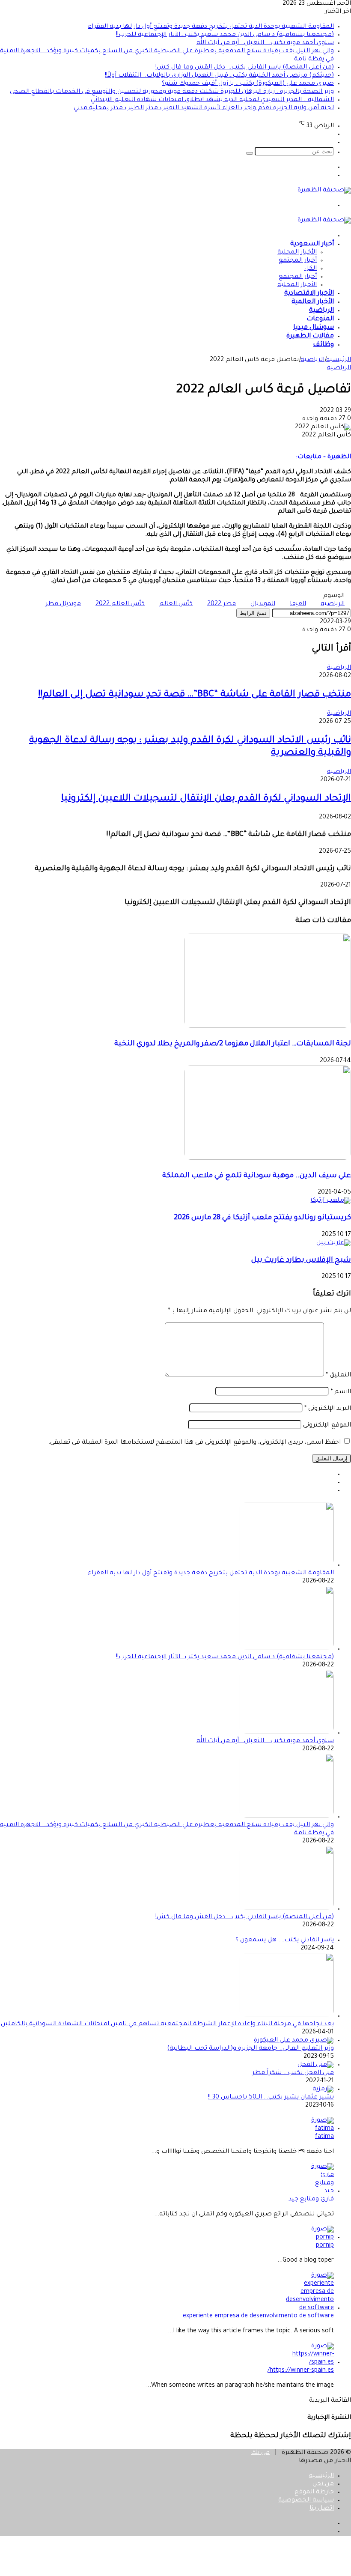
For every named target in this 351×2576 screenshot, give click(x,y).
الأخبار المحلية (297, 253)
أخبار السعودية (312, 244)
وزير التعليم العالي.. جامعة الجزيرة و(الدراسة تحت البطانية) (250, 2049)
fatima (324, 2137)
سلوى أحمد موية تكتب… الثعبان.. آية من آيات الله (265, 43)
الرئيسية (339, 360)
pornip (325, 2246)
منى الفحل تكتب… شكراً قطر (293, 2073)
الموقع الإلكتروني (327, 1426)
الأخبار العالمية (313, 302)
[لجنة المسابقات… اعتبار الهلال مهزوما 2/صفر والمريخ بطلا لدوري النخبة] (268, 1027)
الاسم (341, 1392)
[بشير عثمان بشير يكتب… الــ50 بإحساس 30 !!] (323, 2089)
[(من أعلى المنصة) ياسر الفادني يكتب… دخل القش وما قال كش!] (287, 1909)
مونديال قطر (63, 604)
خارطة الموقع (314, 2492)
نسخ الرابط (253, 613)
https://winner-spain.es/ (301, 2371)
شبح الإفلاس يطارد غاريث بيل (301, 1261)
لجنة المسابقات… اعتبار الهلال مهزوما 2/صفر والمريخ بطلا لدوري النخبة (233, 1044)
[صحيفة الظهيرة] (324, 191)
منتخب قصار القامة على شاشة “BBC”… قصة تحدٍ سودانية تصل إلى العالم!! (195, 695)
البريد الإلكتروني (328, 1409)
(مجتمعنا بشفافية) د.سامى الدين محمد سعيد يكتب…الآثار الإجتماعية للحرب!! (225, 35)
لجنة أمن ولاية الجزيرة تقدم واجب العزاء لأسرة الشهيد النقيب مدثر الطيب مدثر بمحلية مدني (204, 108)
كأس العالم (176, 604)
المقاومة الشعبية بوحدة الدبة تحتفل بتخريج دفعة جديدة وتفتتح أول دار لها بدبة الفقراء (211, 27)
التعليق (338, 1376)
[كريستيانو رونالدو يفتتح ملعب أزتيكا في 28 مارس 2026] (331, 1201)
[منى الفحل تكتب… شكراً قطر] (316, 2065)
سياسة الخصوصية (306, 2501)
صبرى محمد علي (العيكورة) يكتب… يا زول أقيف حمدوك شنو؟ (248, 84)
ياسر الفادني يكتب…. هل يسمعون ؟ (285, 1940)
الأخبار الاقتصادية (309, 294)
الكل (311, 269)
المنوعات (320, 319)
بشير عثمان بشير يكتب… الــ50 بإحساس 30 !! (271, 2098)
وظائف (323, 345)
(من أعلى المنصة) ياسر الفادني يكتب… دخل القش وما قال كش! (245, 68)
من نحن (323, 2484)
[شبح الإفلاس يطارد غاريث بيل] (334, 1243)
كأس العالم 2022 (120, 604)
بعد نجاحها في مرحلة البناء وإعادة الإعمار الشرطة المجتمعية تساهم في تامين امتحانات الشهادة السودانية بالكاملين (167, 2024)
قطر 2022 (222, 604)
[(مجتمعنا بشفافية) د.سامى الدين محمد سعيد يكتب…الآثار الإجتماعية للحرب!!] (287, 1649)
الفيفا (298, 604)
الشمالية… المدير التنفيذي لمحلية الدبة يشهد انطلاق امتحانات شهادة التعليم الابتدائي (212, 100)
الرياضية (321, 311)
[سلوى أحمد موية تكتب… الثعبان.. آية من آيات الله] (287, 1733)
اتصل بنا (322, 2509)
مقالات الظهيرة (310, 336)
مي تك (260, 2453)
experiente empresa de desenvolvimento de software (258, 2316)
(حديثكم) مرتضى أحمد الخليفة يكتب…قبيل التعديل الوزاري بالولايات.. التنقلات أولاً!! (219, 76)
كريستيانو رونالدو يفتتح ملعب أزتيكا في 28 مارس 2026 (262, 1218)
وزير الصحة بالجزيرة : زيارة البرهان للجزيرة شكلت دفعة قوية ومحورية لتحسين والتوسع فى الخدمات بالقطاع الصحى (172, 92)
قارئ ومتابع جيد (311, 2200)
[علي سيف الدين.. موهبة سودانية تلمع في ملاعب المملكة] (268, 1159)
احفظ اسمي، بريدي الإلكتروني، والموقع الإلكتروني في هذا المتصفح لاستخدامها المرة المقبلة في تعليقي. (195, 1443)
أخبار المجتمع (298, 261)
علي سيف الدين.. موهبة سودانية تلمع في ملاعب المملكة (257, 1176)
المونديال (263, 604)
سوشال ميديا (314, 328)
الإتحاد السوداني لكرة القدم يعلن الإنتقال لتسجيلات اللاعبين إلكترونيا (206, 799)
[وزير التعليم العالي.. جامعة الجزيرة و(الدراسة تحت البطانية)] (294, 2041)
